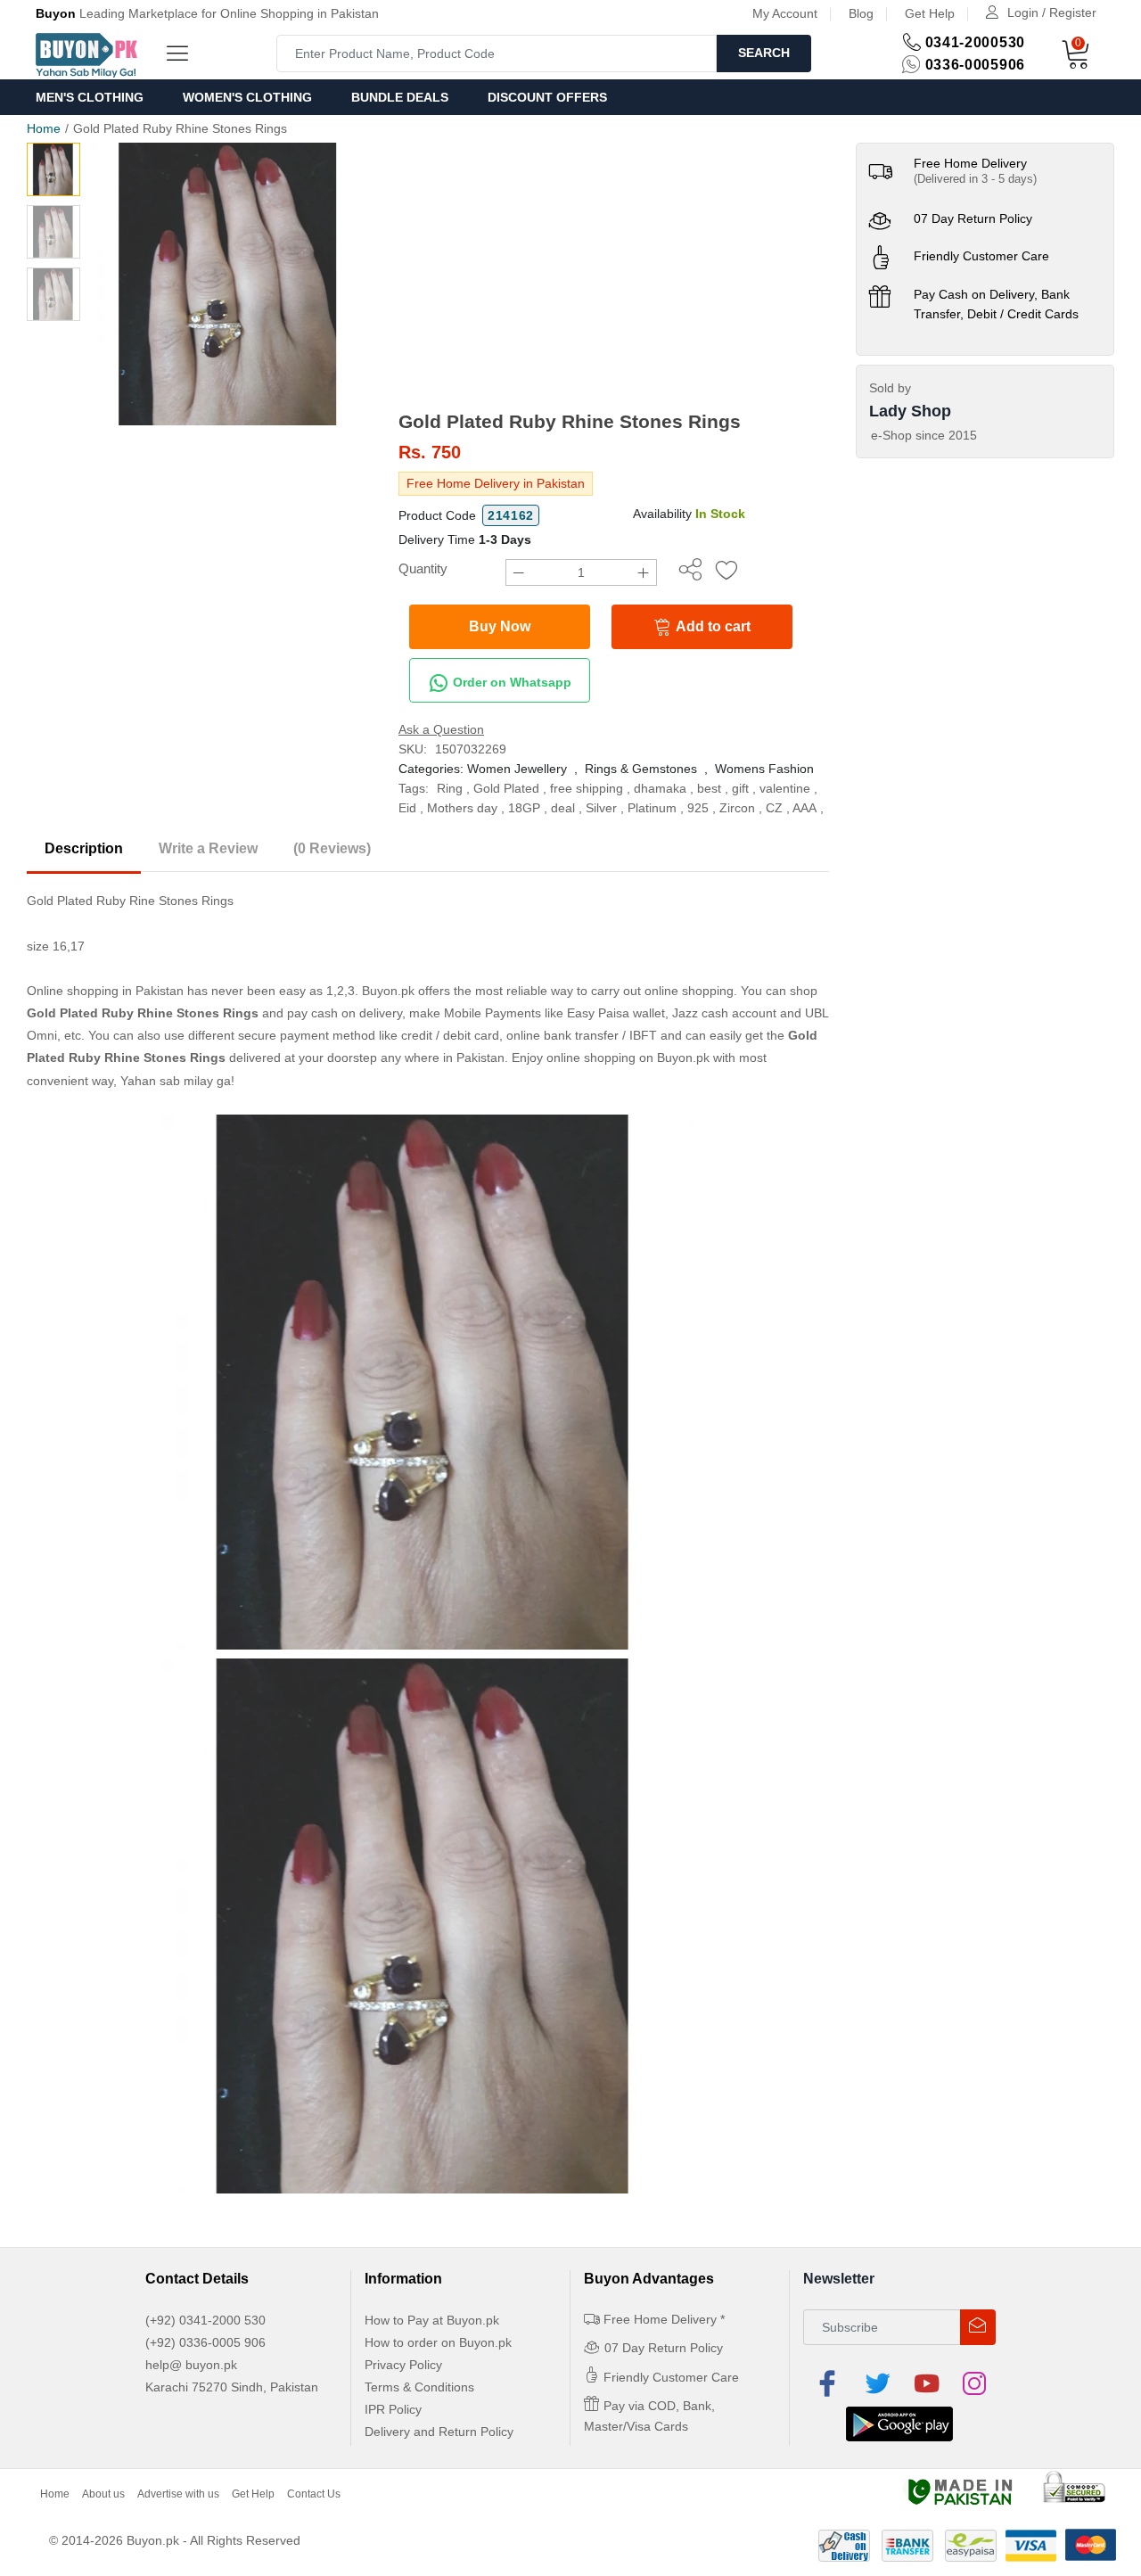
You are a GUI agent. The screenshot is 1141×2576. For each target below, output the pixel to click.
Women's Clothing (247, 97)
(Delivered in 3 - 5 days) (975, 179)
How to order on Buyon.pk (438, 2342)
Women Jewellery (517, 769)
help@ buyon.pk (191, 2365)
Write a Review (208, 848)
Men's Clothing (90, 97)
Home (44, 128)
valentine (785, 788)
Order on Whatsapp (510, 682)
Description (84, 848)
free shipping (587, 788)
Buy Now (500, 626)
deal (563, 808)
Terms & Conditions (419, 2387)
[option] (230, 284)
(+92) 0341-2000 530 (205, 2320)
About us (103, 2494)
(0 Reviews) (332, 848)
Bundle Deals (400, 97)
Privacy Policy (403, 2365)
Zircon (737, 808)
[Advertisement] (614, 276)
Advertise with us (178, 2494)
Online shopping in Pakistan (105, 991)
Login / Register (1052, 12)
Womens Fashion (764, 769)
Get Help (930, 13)
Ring (450, 788)
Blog (861, 13)
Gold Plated (506, 788)
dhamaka (660, 788)
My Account (785, 13)
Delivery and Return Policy (439, 2432)
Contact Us (314, 2494)
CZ (774, 808)
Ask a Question (441, 729)
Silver (601, 808)
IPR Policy (393, 2409)
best (709, 788)
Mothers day (462, 808)
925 (698, 808)
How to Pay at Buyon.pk (432, 2320)
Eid (407, 808)
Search (764, 53)
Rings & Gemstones (641, 769)
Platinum (652, 808)
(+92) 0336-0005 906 (205, 2342)
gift (740, 788)
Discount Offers (547, 97)
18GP (524, 808)
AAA (804, 808)
